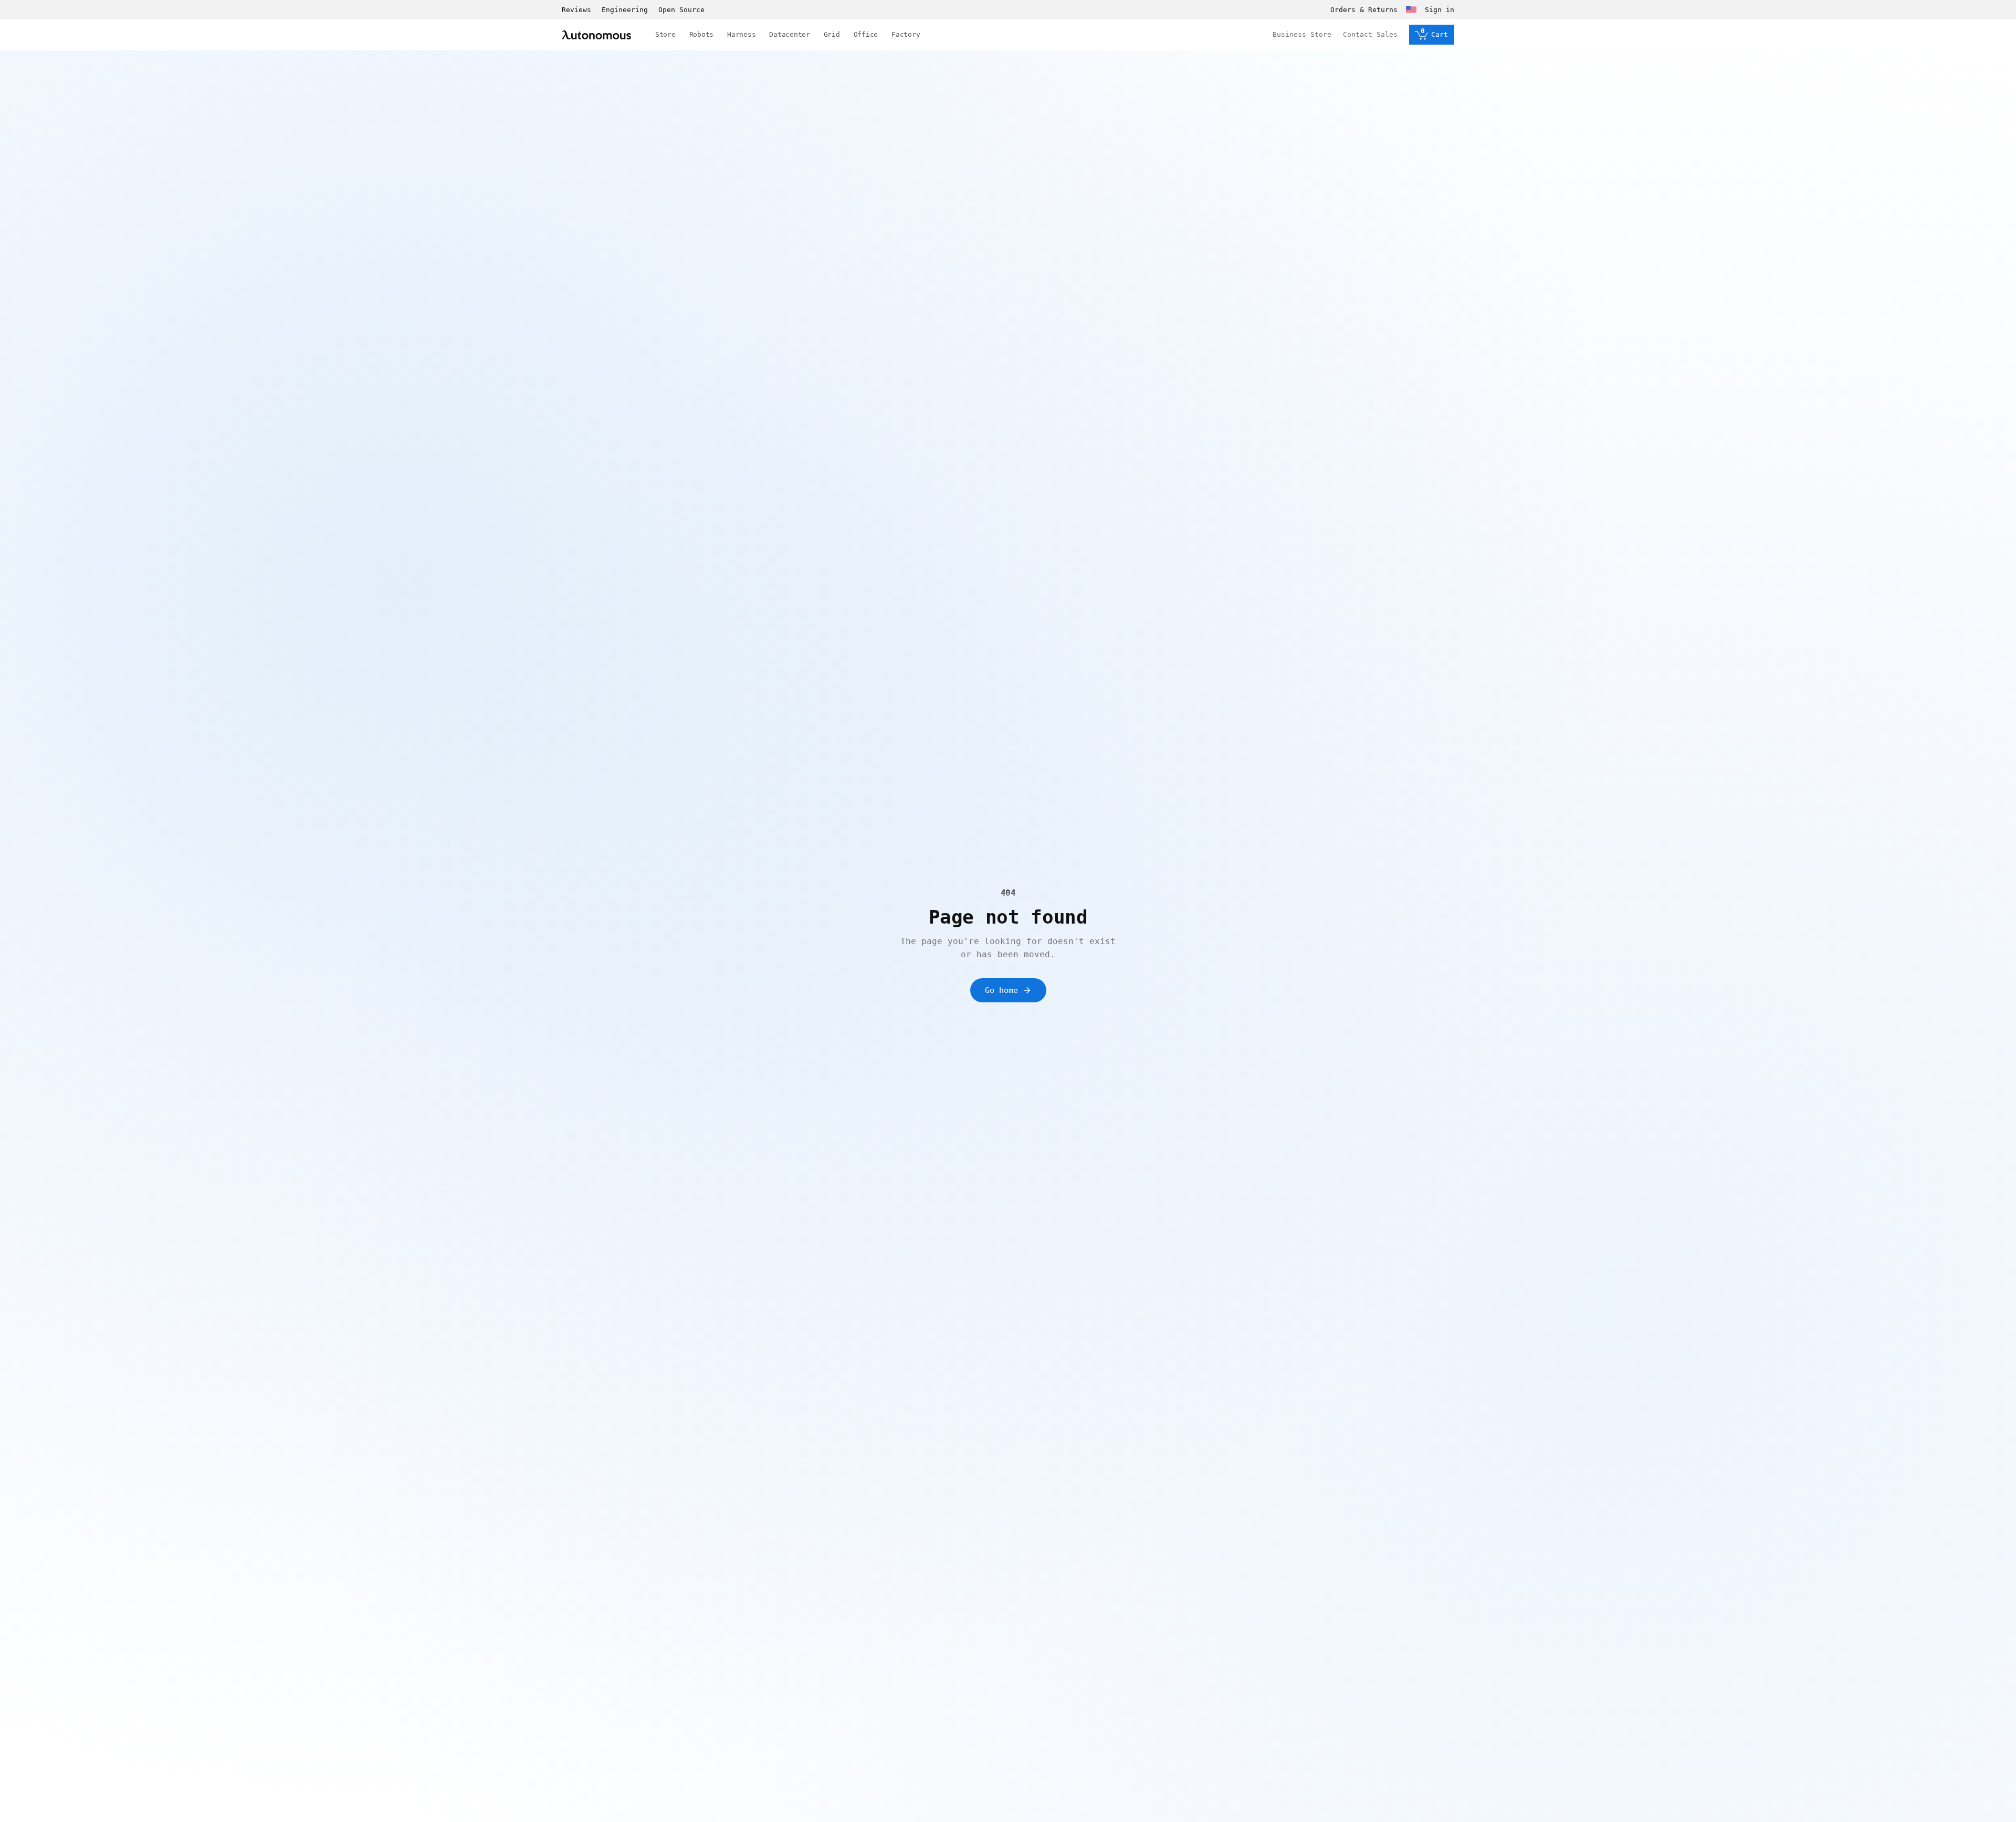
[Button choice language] (1411, 9)
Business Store (1302, 34)
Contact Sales (1370, 34)
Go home (1001, 990)
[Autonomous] (596, 35)
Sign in (1440, 10)
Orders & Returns (1364, 10)
